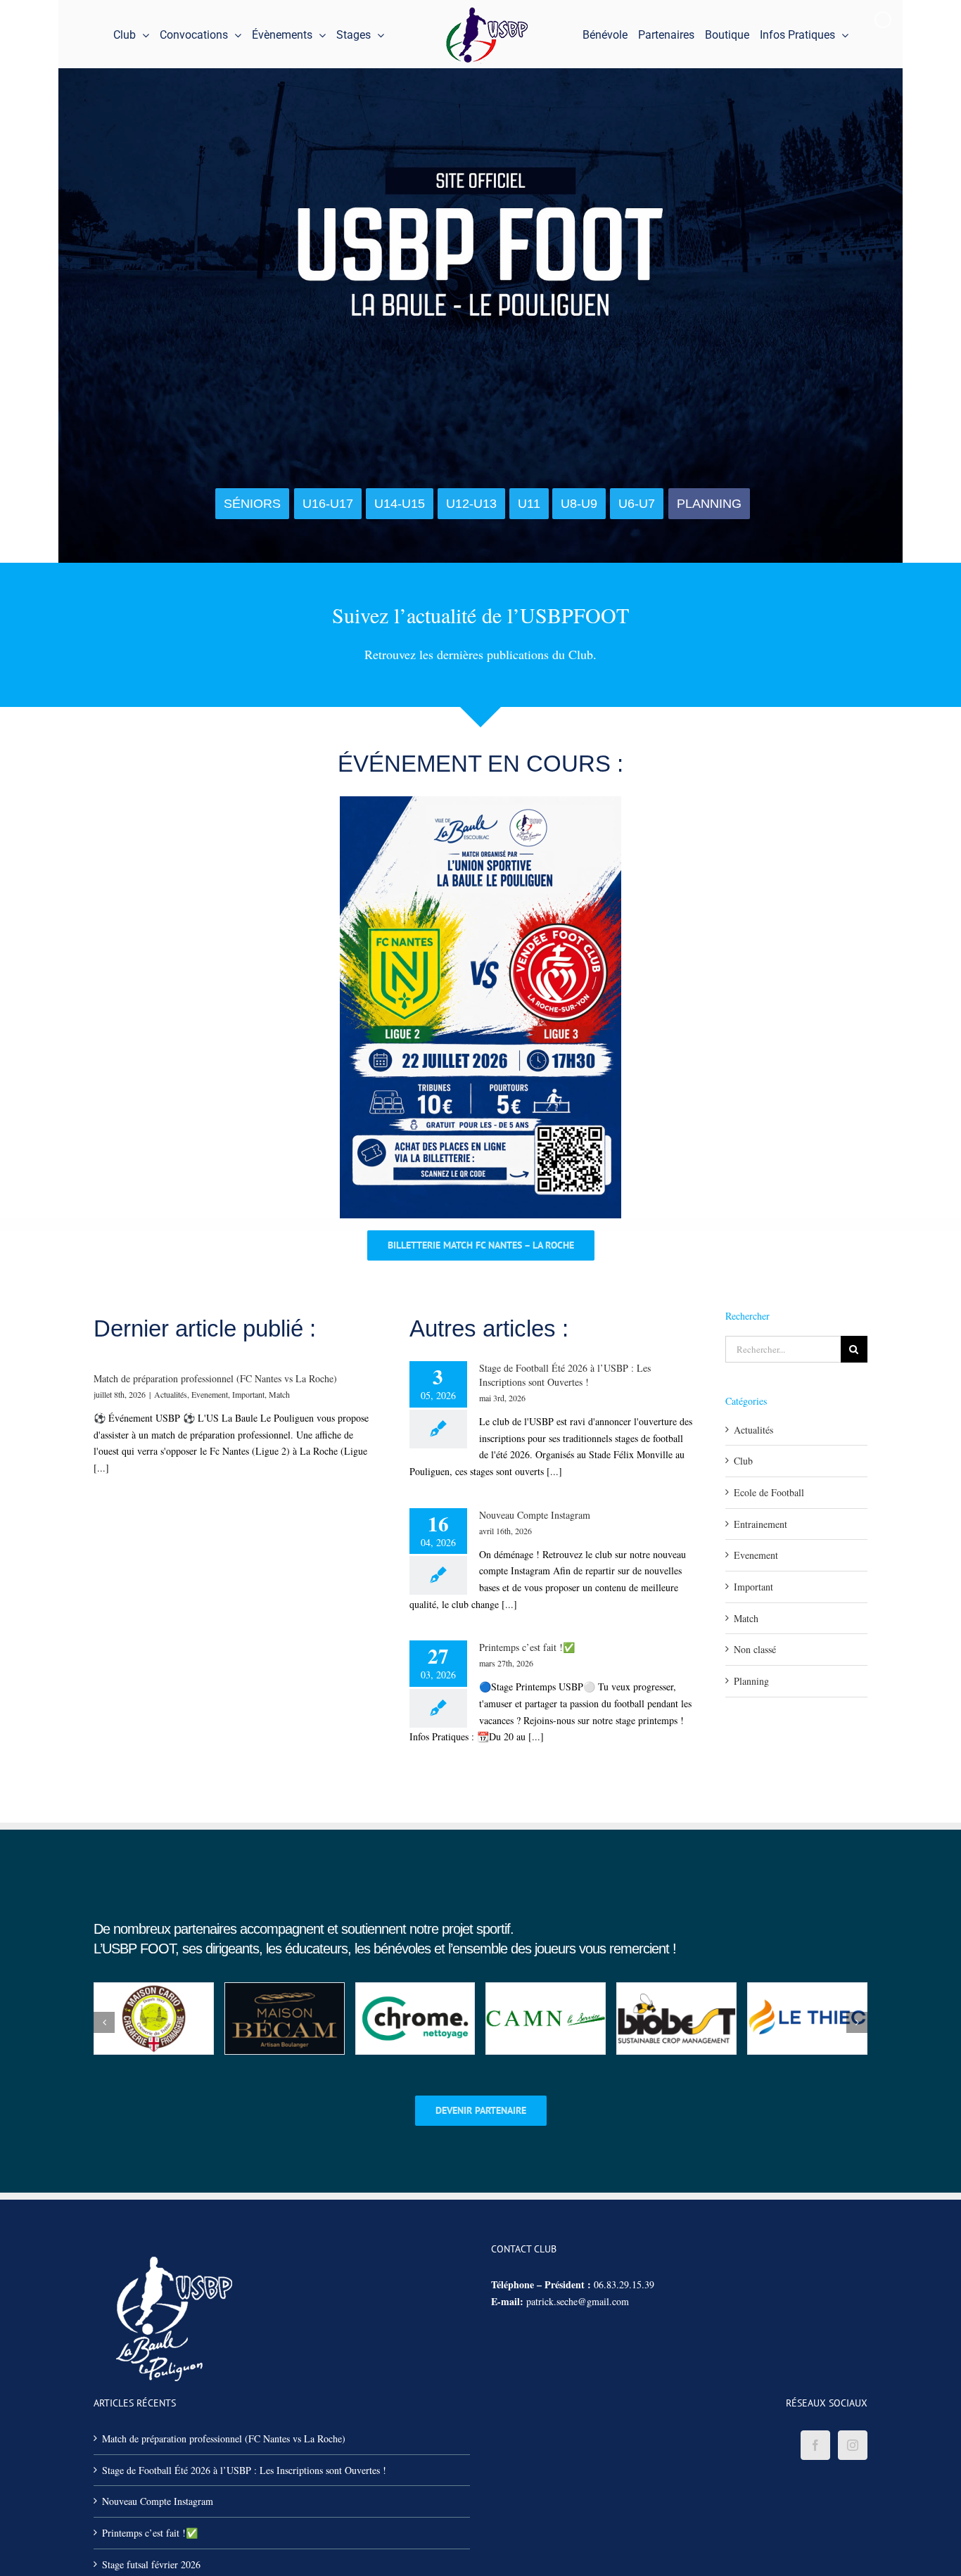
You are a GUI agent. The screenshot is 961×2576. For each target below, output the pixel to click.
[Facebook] (815, 2445)
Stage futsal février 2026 (151, 2564)
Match (279, 1394)
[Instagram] (853, 2445)
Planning (751, 1681)
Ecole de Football (769, 1492)
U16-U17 (328, 504)
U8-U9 (579, 504)
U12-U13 (471, 504)
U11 (529, 504)
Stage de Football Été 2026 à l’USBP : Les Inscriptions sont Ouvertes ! (565, 1375)
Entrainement (760, 1524)
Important (248, 1394)
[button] (104, 2022)
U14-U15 (400, 504)
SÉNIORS (252, 504)
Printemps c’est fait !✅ (527, 1647)
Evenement (210, 1394)
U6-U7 (637, 504)
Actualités (171, 1394)
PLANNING (709, 504)
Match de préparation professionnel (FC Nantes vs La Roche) (215, 1378)
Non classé (755, 1649)
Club (743, 1461)
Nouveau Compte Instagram (535, 1515)
